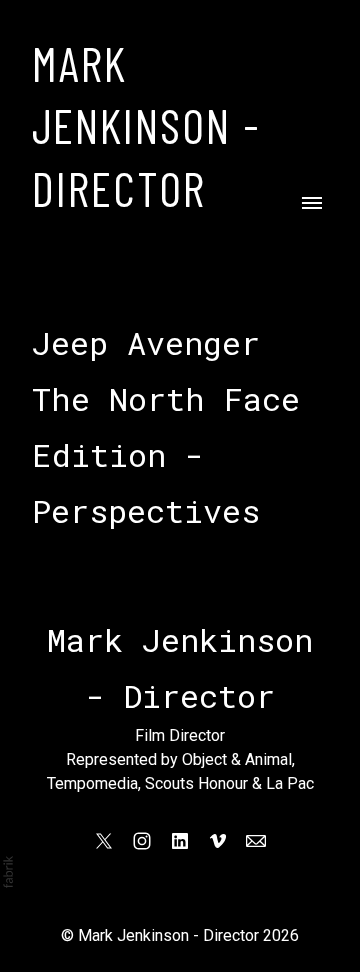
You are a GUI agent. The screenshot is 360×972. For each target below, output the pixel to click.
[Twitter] (104, 841)
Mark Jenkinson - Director (168, 935)
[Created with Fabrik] (8, 872)
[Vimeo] (218, 841)
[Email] (256, 841)
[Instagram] (142, 841)
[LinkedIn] (180, 841)
